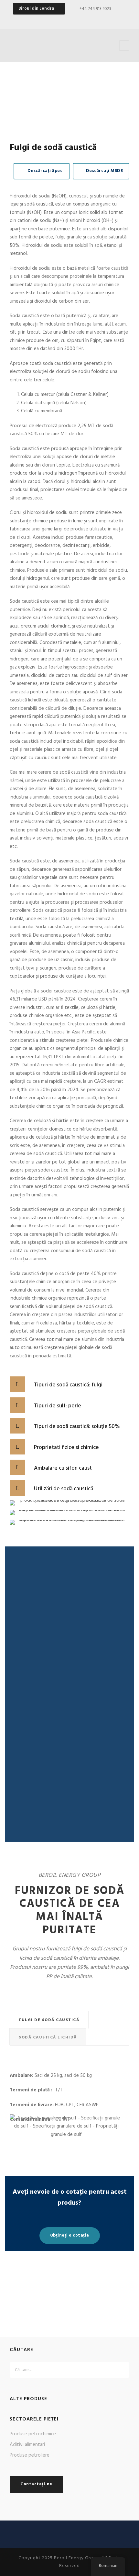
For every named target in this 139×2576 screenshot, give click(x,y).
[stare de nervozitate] (98, 20)
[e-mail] (53, 20)
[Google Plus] (75, 20)
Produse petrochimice (33, 2434)
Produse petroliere (30, 2455)
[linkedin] (87, 20)
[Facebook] (64, 20)
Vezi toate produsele (65, 2294)
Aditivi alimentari (27, 2445)
